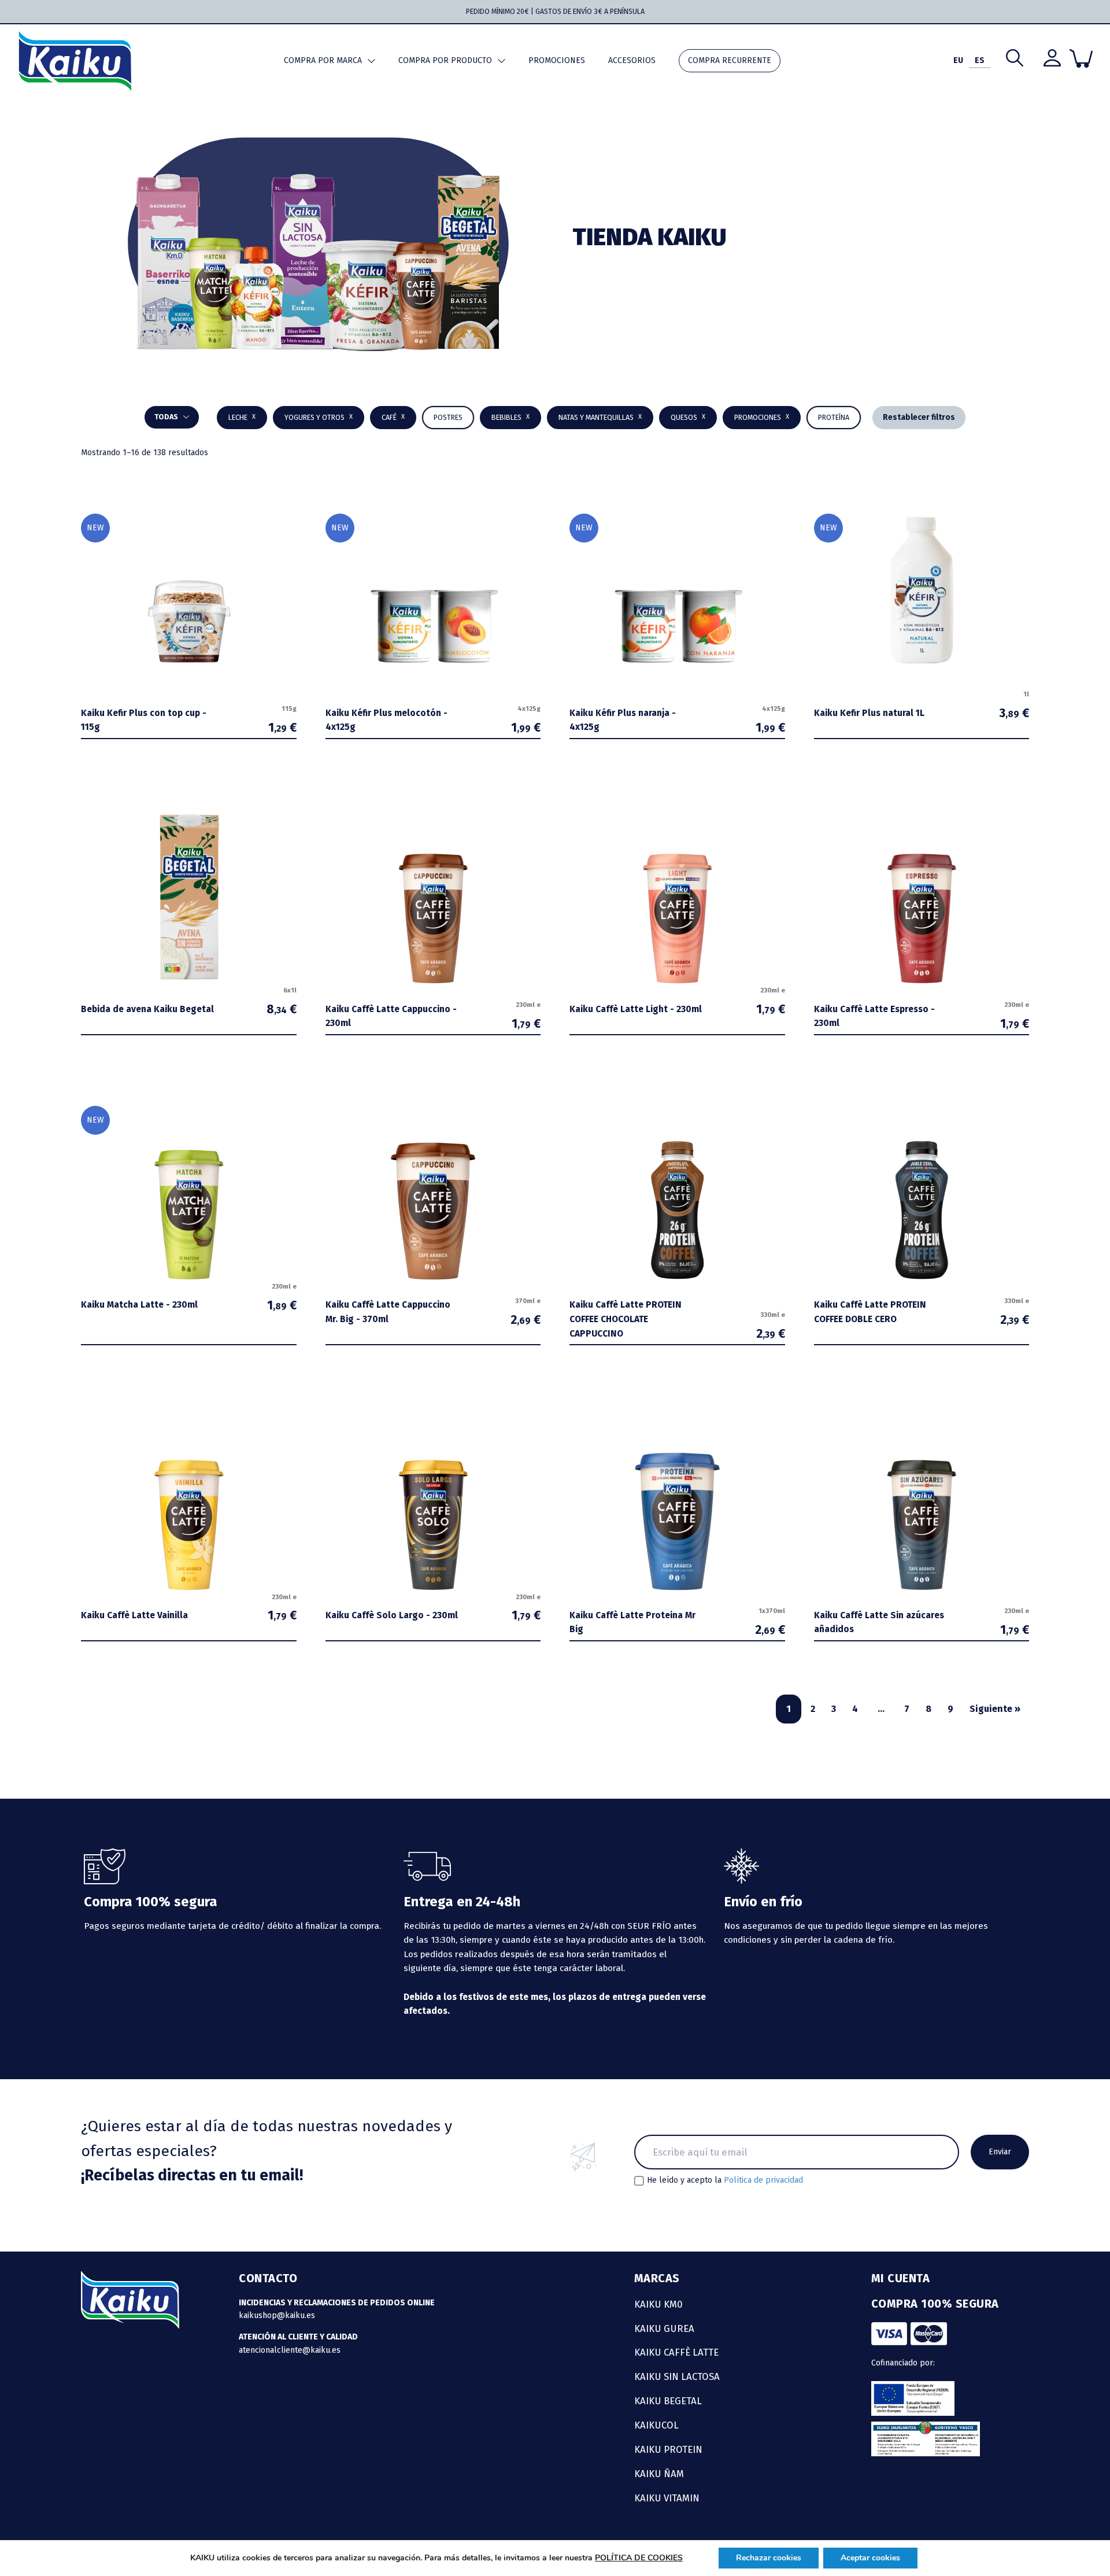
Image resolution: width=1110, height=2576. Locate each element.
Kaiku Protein (668, 2449)
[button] (510, 418)
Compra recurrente (730, 60)
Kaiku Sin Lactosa (677, 2376)
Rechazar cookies (769, 2558)
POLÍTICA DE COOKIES (639, 2558)
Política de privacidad (763, 2180)
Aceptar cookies (870, 2558)
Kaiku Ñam (659, 2474)
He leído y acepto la (725, 2180)
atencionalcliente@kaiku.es (290, 2350)
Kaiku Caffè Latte (676, 2352)
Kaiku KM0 (658, 2304)
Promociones (557, 60)
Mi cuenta (901, 2278)
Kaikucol (656, 2425)
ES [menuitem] (980, 60)
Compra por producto (445, 60)
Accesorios (632, 60)
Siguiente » (995, 1709)
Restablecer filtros (919, 417)
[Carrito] (1081, 58)
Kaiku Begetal (668, 2401)
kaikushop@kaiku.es (277, 2315)
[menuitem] (958, 61)
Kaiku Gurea (664, 2328)
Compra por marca (323, 60)
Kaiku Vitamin (667, 2498)
